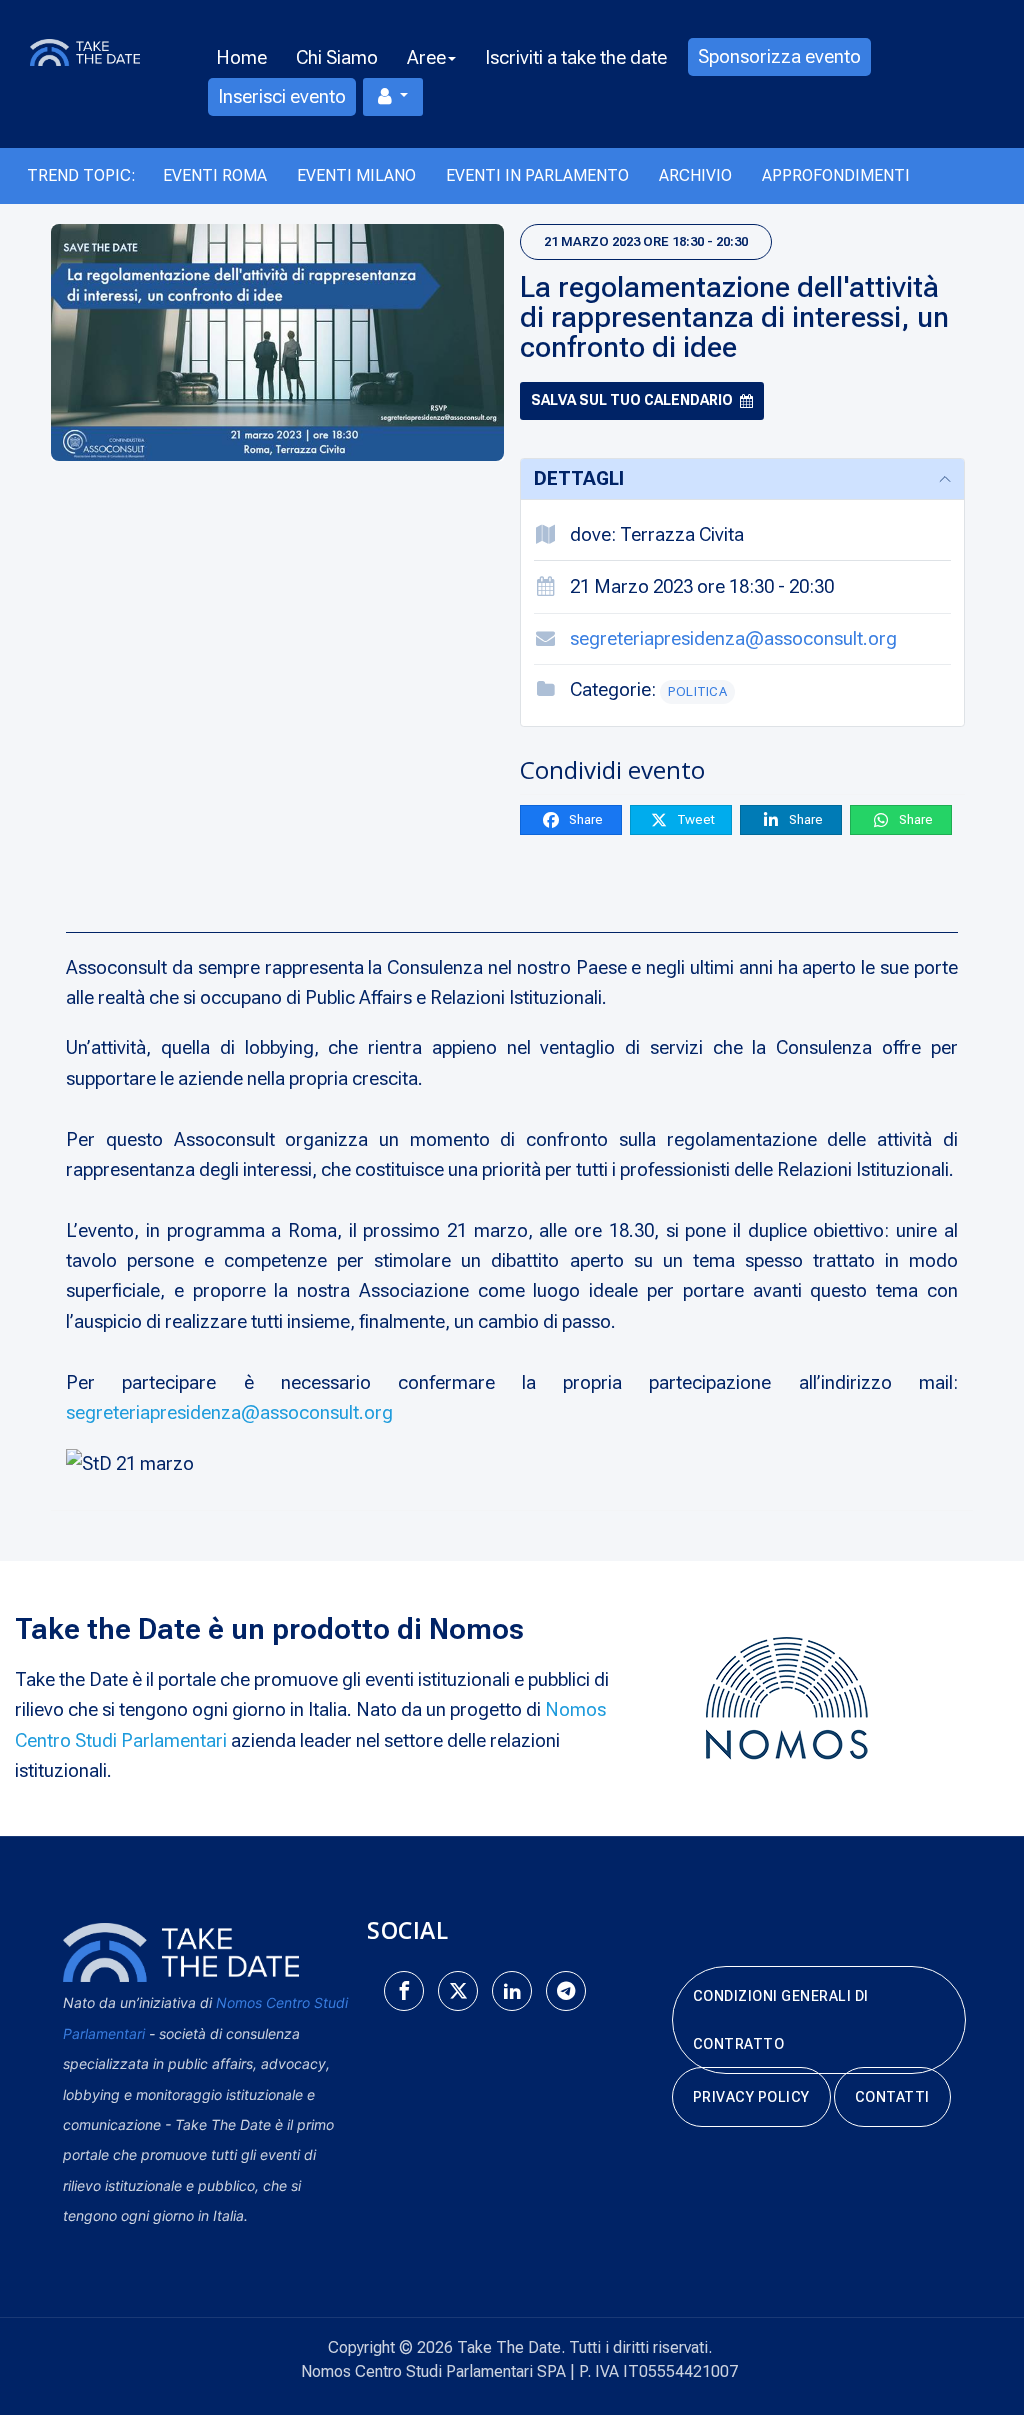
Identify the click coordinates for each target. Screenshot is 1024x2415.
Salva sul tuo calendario (632, 400)
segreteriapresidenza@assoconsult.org (733, 638)
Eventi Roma (215, 175)
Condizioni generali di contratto (781, 2020)
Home (241, 57)
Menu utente (393, 97)
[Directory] (99, 51)
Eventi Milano (356, 175)
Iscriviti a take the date (576, 57)
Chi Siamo (337, 57)
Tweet (694, 819)
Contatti (892, 2097)
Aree (426, 57)
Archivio (695, 175)
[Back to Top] (974, 2335)
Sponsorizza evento (779, 56)
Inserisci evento (282, 96)
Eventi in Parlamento (537, 175)
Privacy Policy (751, 2097)
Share (584, 819)
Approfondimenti (836, 175)
